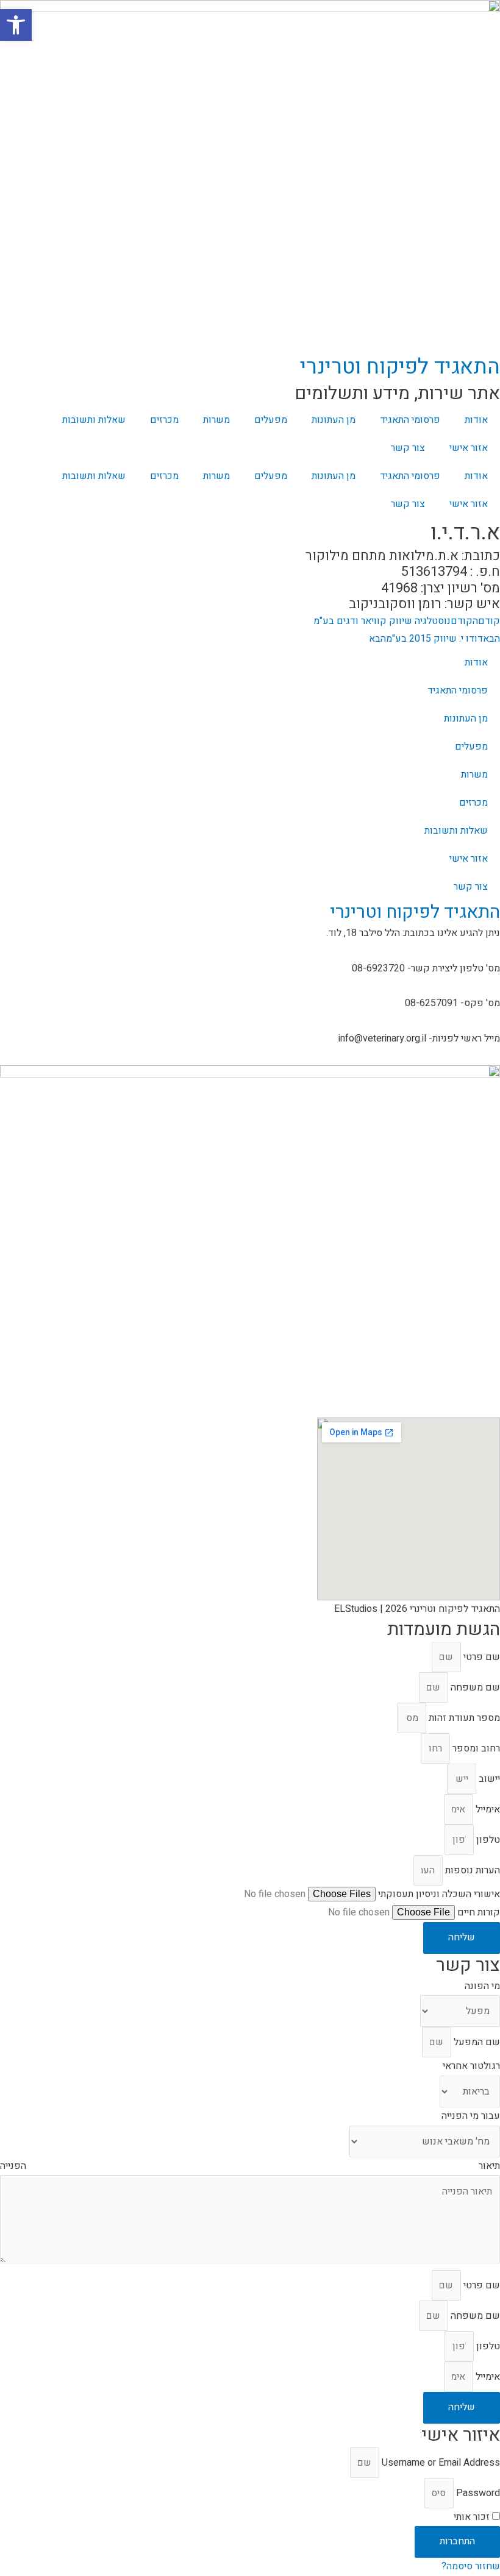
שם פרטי (480, 1657)
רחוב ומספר (475, 1748)
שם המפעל (476, 2042)
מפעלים (271, 420)
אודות (476, 420)
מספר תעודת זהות (463, 1718)
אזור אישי (469, 448)
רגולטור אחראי (471, 2066)
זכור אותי (473, 2517)
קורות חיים (477, 1912)
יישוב (488, 1779)
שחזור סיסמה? (471, 2566)
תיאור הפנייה (250, 2166)
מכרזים (164, 420)
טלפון (487, 1840)
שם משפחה (474, 1687)
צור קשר (408, 448)
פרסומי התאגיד (410, 420)
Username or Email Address (441, 2463)
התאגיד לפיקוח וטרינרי (400, 367)
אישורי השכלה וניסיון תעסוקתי (438, 1894)
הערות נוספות (471, 1870)
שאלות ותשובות (94, 420)
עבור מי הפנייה (471, 2116)
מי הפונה (482, 1986)
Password (478, 2493)
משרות (216, 420)
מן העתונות (334, 420)
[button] (16, 25)
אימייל (487, 1809)
